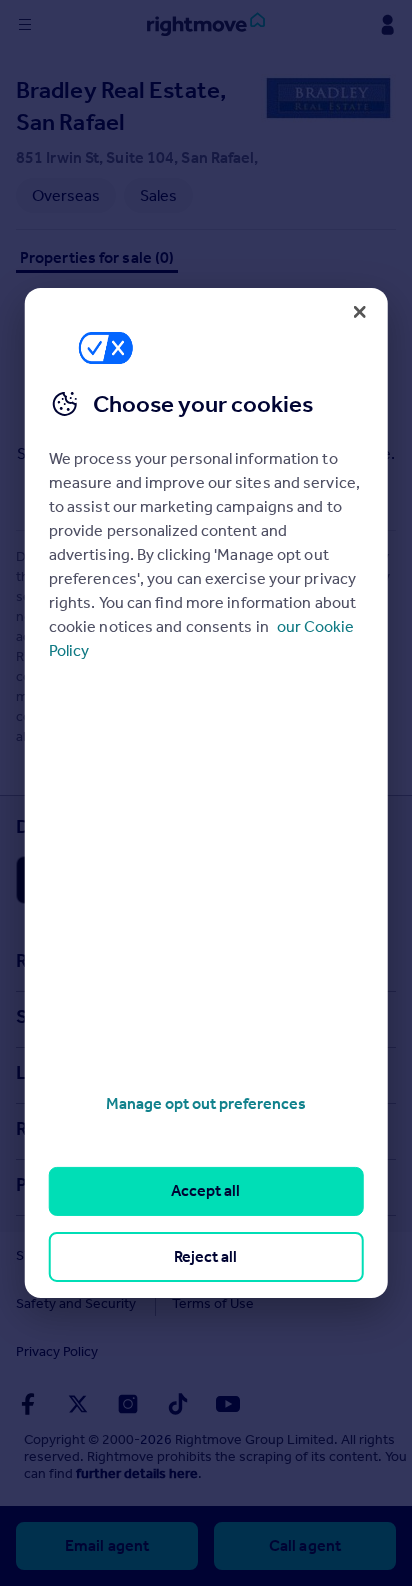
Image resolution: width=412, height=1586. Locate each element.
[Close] (359, 312)
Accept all (205, 1190)
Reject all (205, 1256)
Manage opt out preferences (206, 1103)
